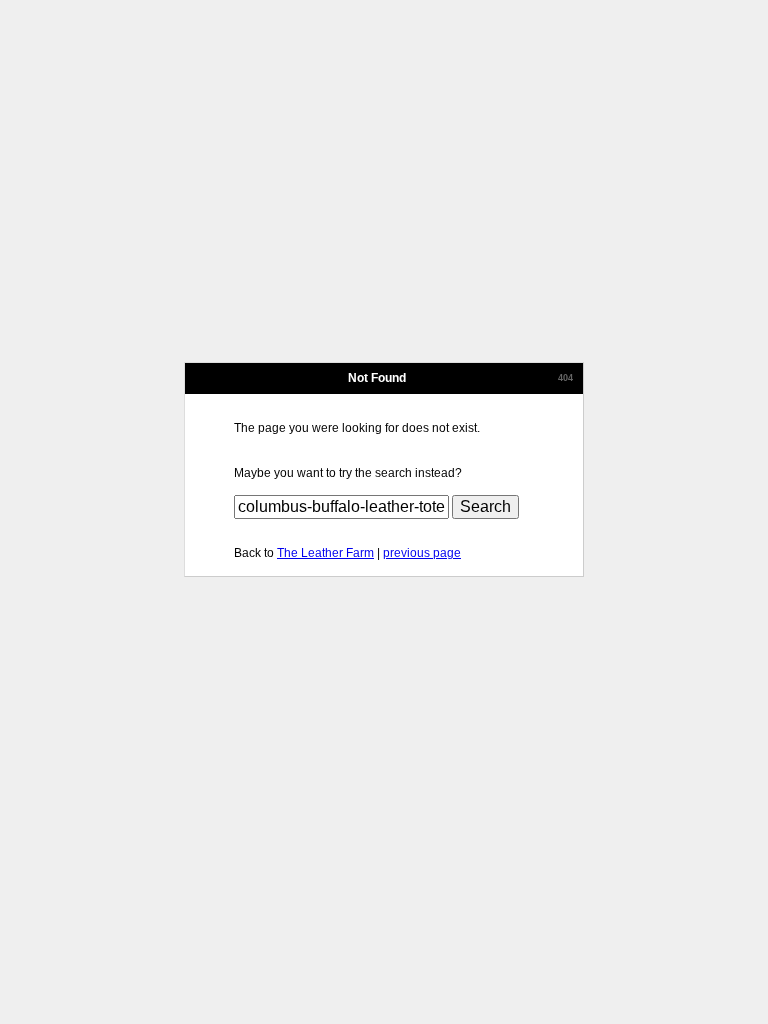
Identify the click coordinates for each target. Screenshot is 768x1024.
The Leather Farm (325, 553)
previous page (422, 553)
